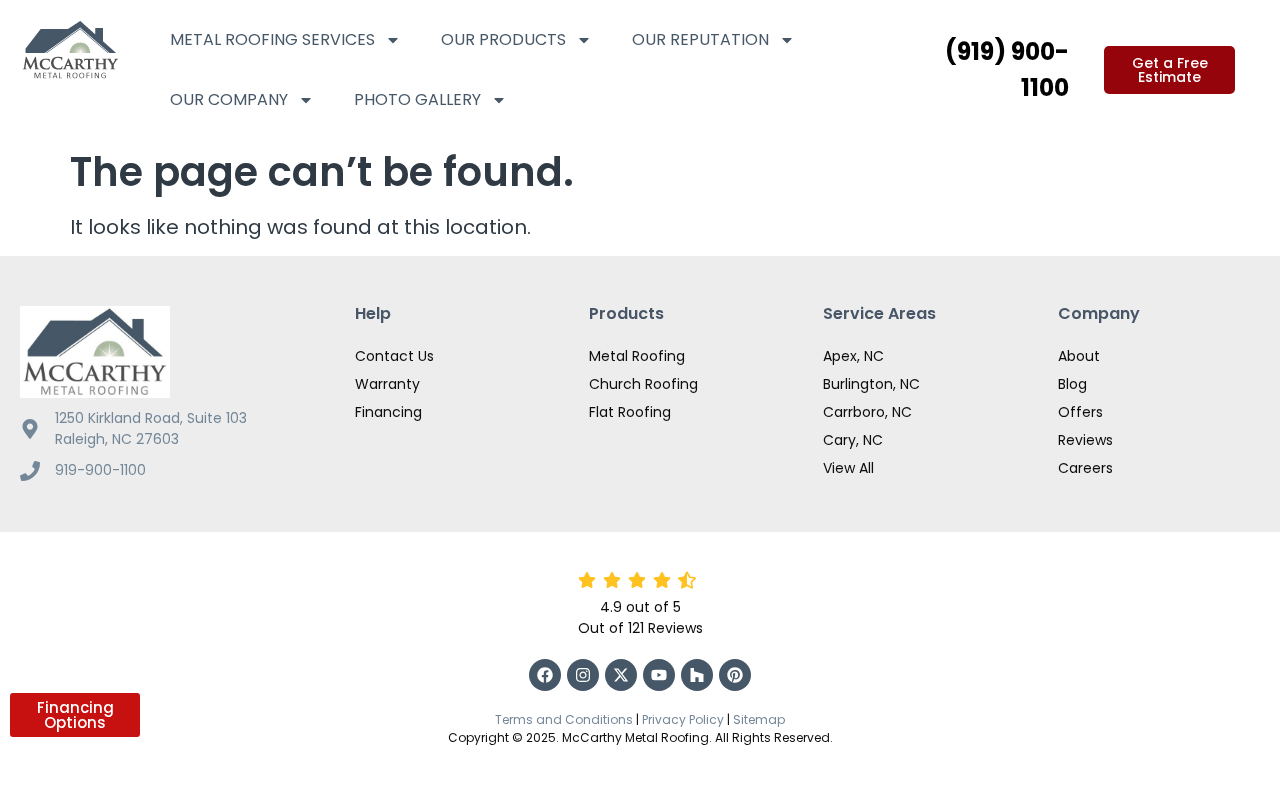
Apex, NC (853, 356)
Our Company (229, 99)
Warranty (387, 384)
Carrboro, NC (867, 412)
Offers (1080, 412)
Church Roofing (643, 384)
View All (848, 468)
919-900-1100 (100, 470)
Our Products (503, 39)
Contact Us (394, 356)
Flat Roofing (630, 412)
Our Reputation (700, 39)
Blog (1072, 384)
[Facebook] (545, 675)
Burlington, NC (871, 384)
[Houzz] (697, 675)
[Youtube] (659, 675)
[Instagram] (583, 675)
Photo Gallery (417, 99)
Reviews (1085, 440)
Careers (1085, 468)
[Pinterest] (735, 675)
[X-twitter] (621, 675)
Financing (388, 412)
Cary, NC (853, 440)
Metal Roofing (637, 356)
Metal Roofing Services (272, 39)
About (1079, 356)
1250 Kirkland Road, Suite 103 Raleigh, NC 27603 (151, 428)
